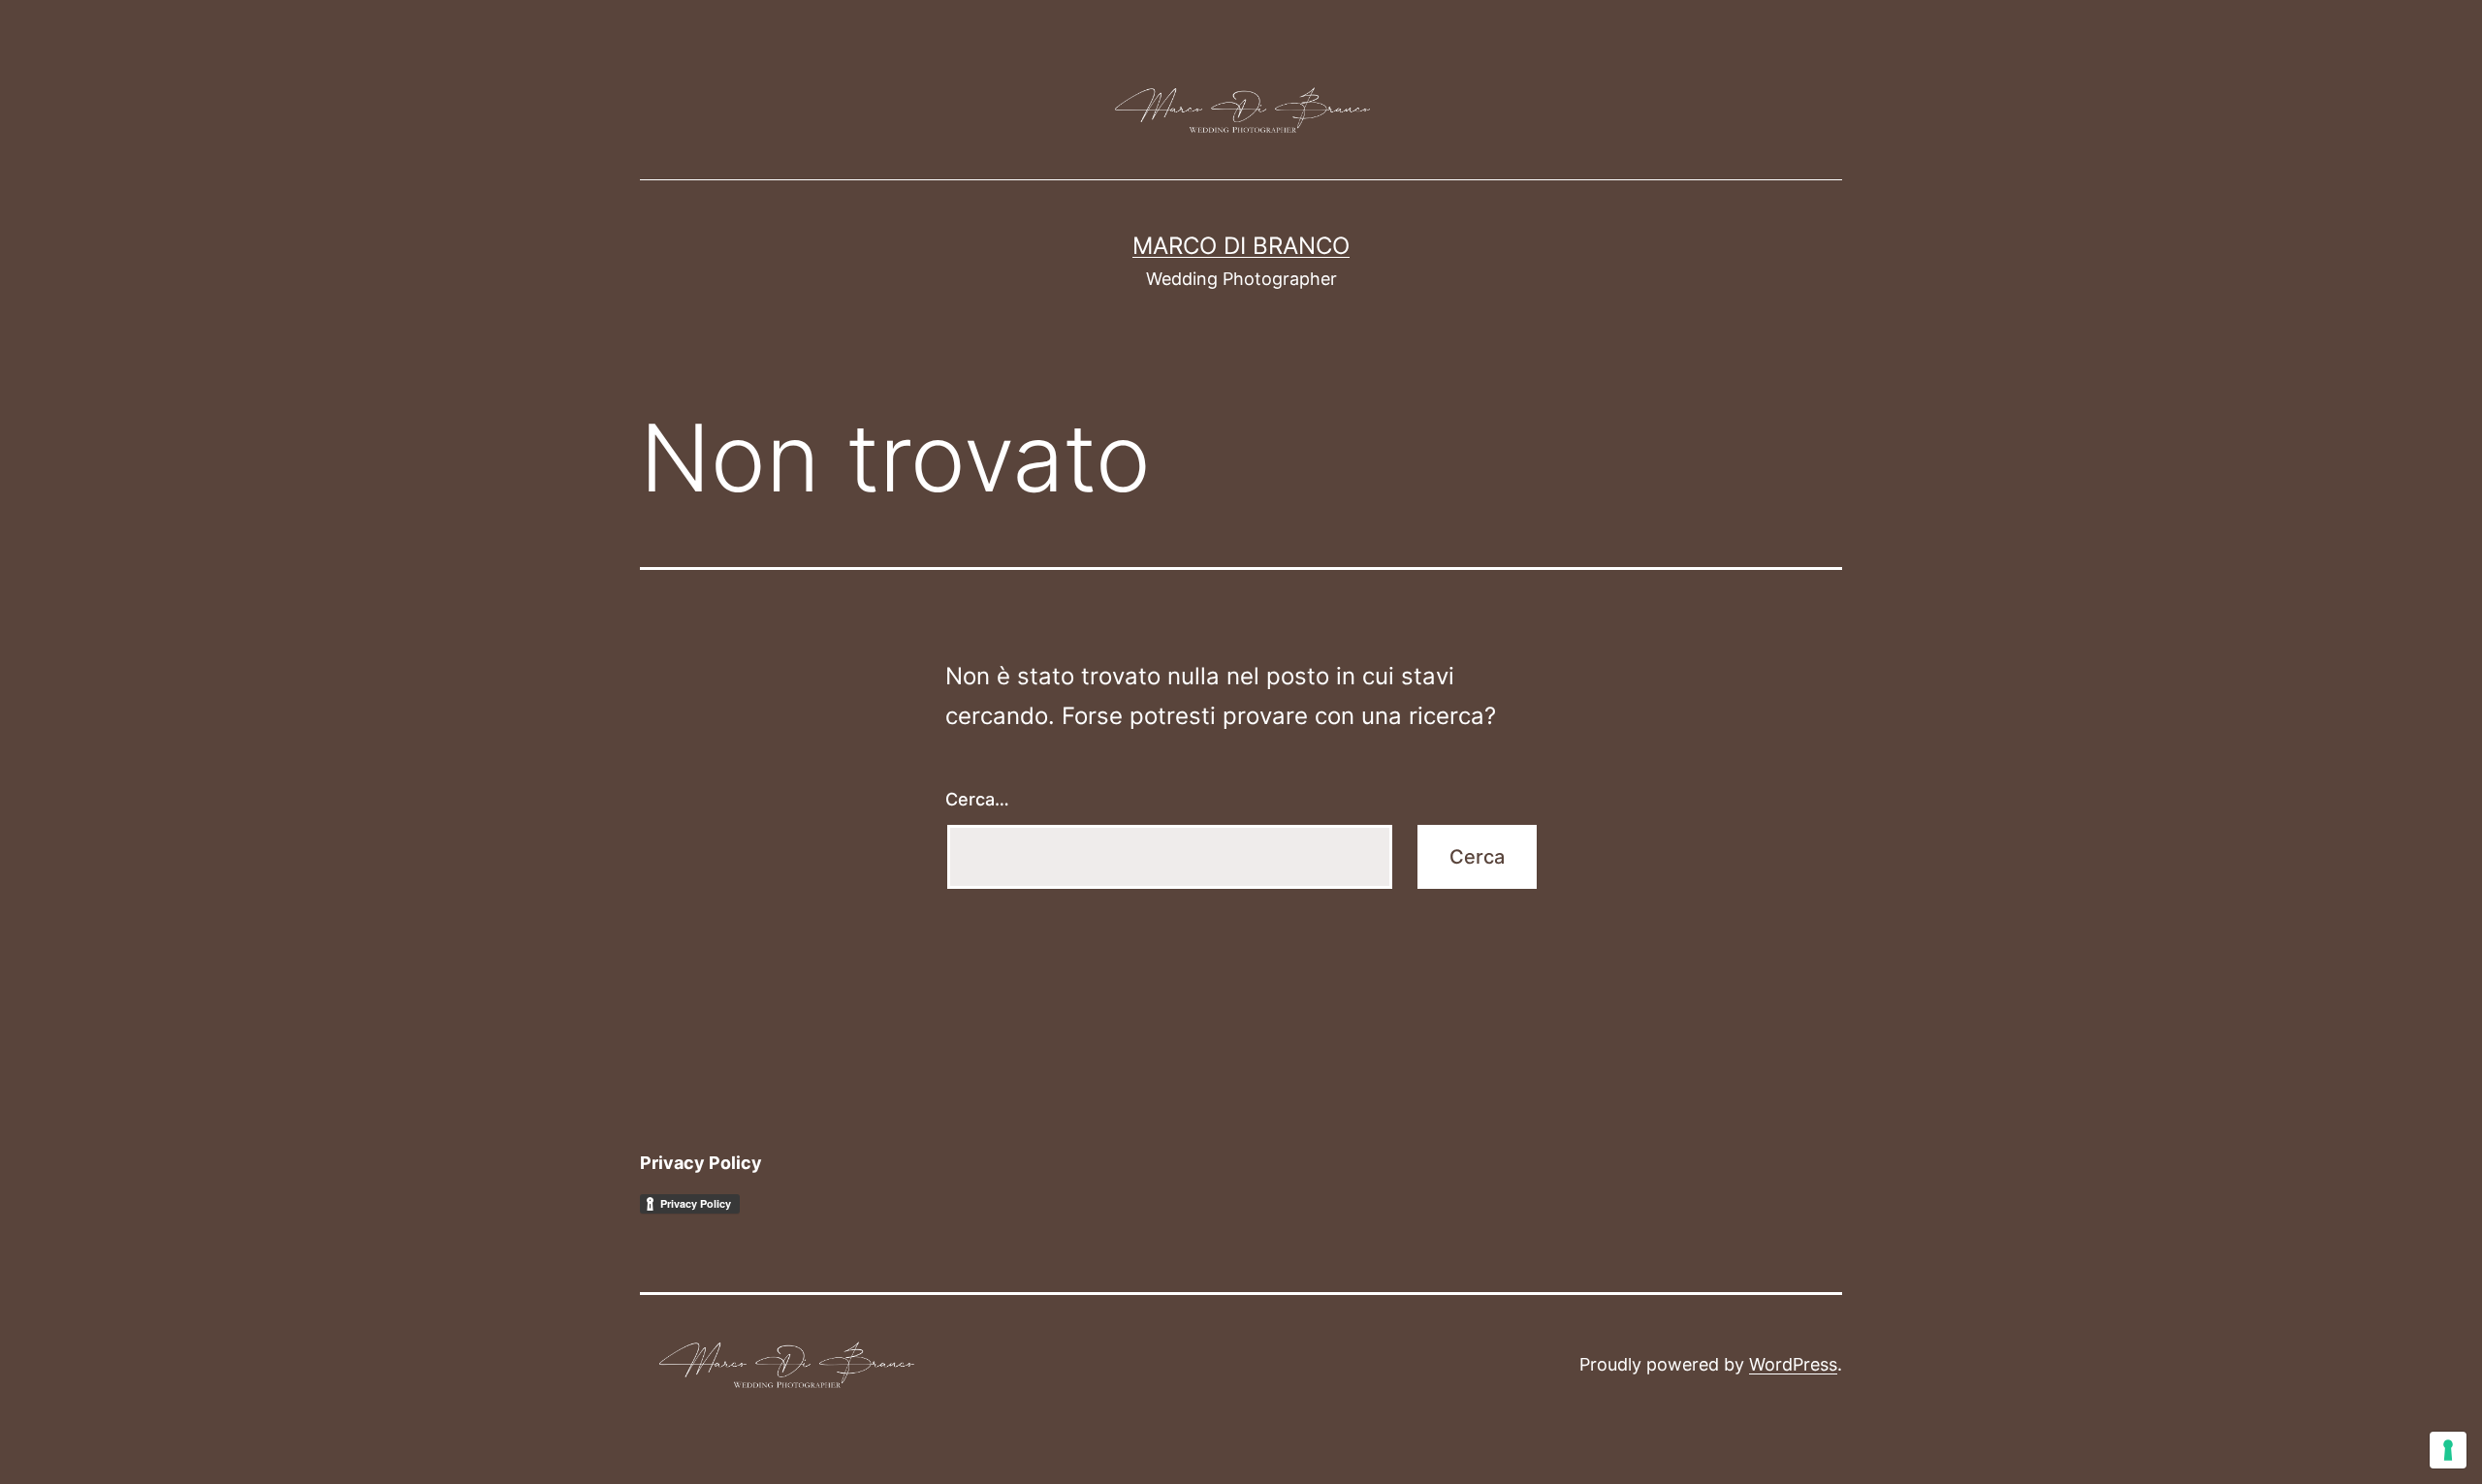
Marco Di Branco (1241, 246)
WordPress (1793, 1364)
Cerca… (977, 799)
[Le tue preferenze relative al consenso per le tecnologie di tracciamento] (2448, 1450)
